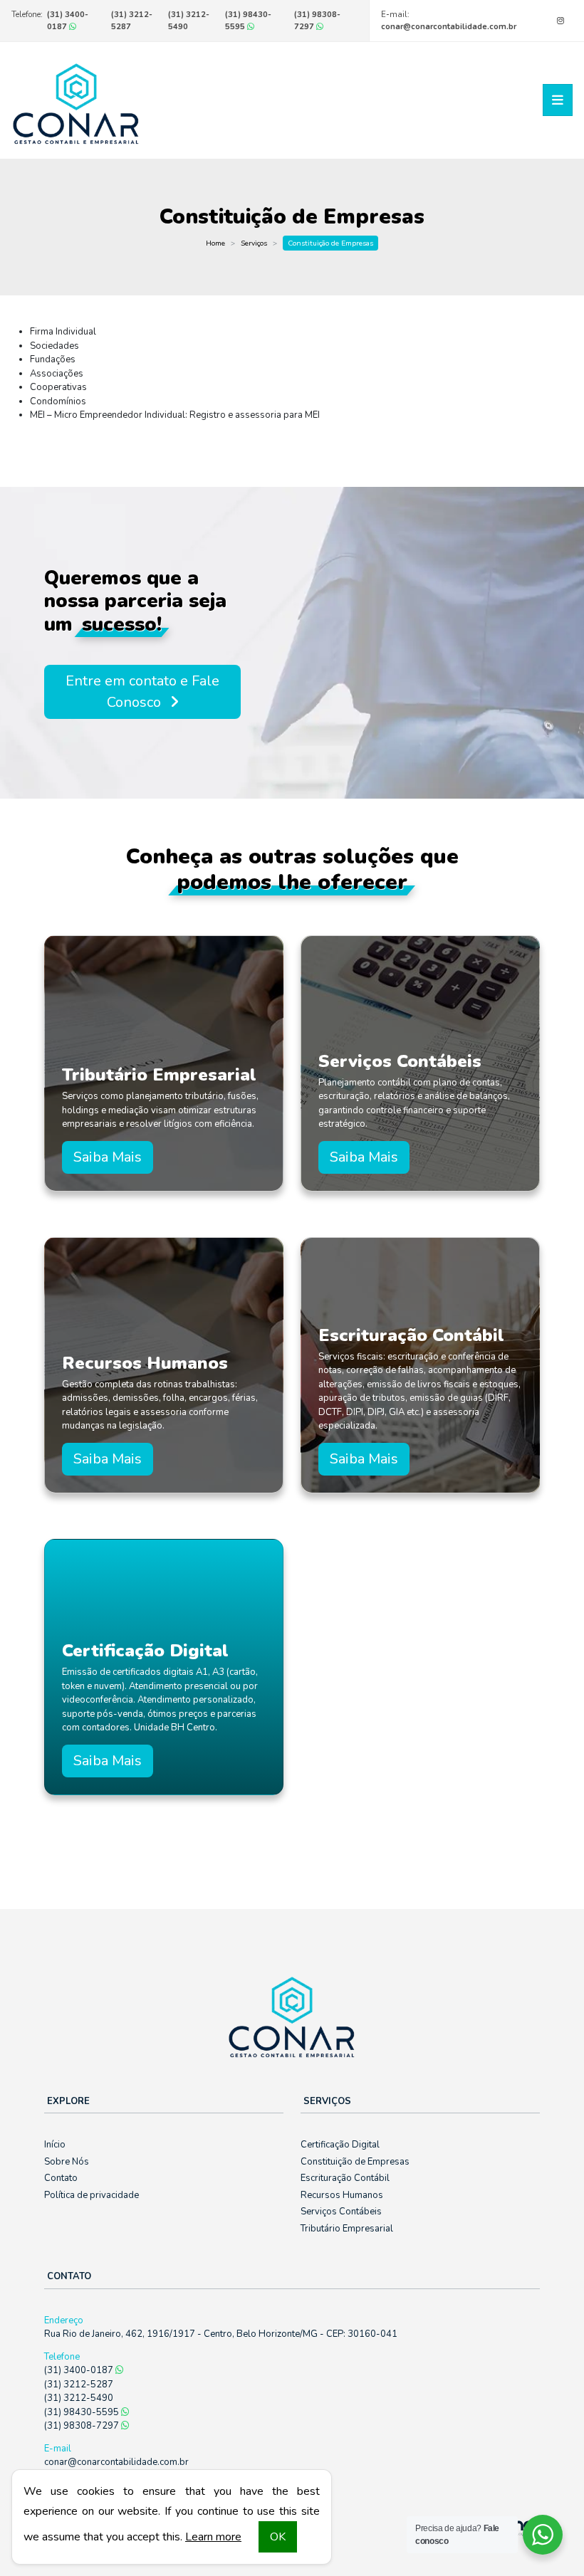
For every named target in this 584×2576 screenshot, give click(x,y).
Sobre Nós (67, 2162)
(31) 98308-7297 (317, 21)
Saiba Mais (108, 1157)
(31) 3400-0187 (68, 21)
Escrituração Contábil (345, 2178)
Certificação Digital (340, 2145)
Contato (61, 2178)
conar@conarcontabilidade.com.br (449, 27)
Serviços (254, 243)
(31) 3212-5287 (79, 2385)
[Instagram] (560, 21)
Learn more (213, 2537)
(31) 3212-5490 (79, 2398)
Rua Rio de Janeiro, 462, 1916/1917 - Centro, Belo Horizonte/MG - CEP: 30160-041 (221, 2334)
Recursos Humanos (342, 2195)
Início (55, 2145)
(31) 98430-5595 (248, 21)
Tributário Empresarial (347, 2229)
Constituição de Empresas (355, 2162)
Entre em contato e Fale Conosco (142, 692)
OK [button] (278, 2537)
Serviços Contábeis (341, 2212)
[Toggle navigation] (558, 100)
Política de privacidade (92, 2195)
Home (215, 243)
